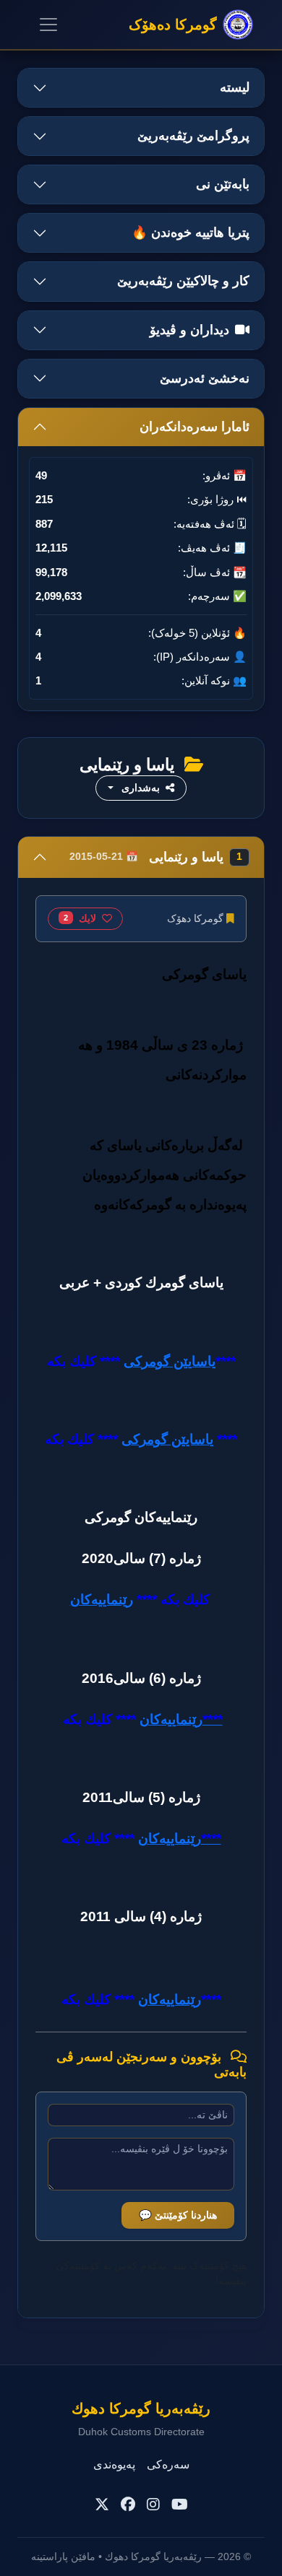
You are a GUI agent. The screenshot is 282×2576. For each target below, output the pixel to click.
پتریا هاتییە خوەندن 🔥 (191, 232)
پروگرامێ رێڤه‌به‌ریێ (193, 136)
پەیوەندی (114, 2464)
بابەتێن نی (223, 184)
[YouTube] (180, 2505)
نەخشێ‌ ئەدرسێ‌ (205, 378)
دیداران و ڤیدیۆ (189, 330)
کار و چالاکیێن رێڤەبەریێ (183, 281)
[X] (102, 2505)
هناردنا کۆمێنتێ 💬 (178, 2215)
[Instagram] (153, 2505)
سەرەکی (168, 2464)
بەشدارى (141, 788)
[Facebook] (128, 2505)
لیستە (235, 87)
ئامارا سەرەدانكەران (195, 427)
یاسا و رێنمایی (156, 857)
